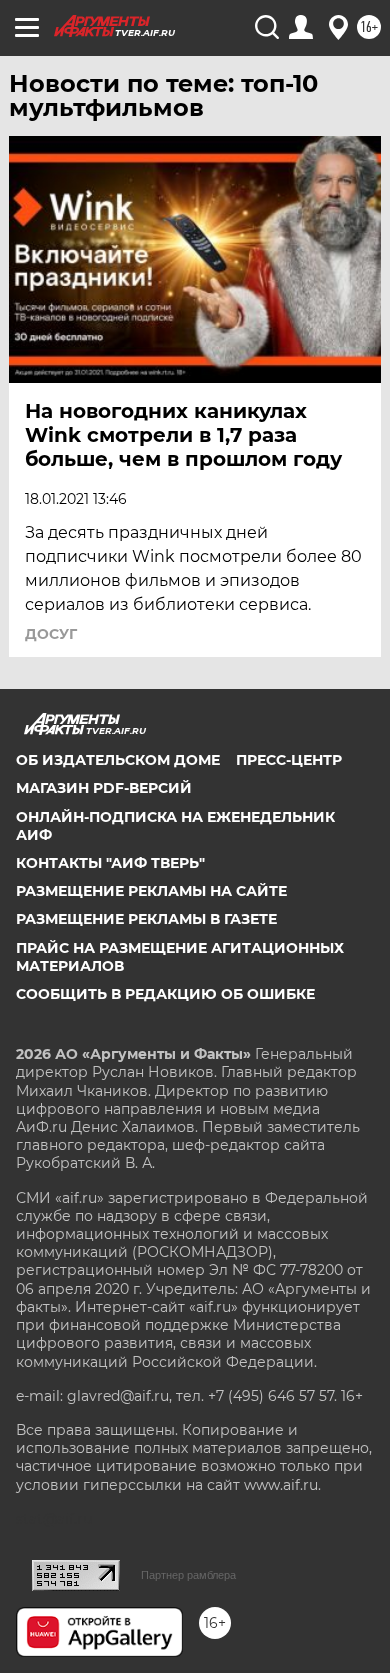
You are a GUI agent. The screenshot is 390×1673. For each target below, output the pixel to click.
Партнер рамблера (188, 1575)
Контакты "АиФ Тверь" (110, 863)
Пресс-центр (289, 760)
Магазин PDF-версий (104, 788)
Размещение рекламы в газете (146, 919)
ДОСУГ (51, 634)
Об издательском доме (118, 760)
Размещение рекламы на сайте (151, 891)
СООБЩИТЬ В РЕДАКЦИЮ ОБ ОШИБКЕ (165, 994)
